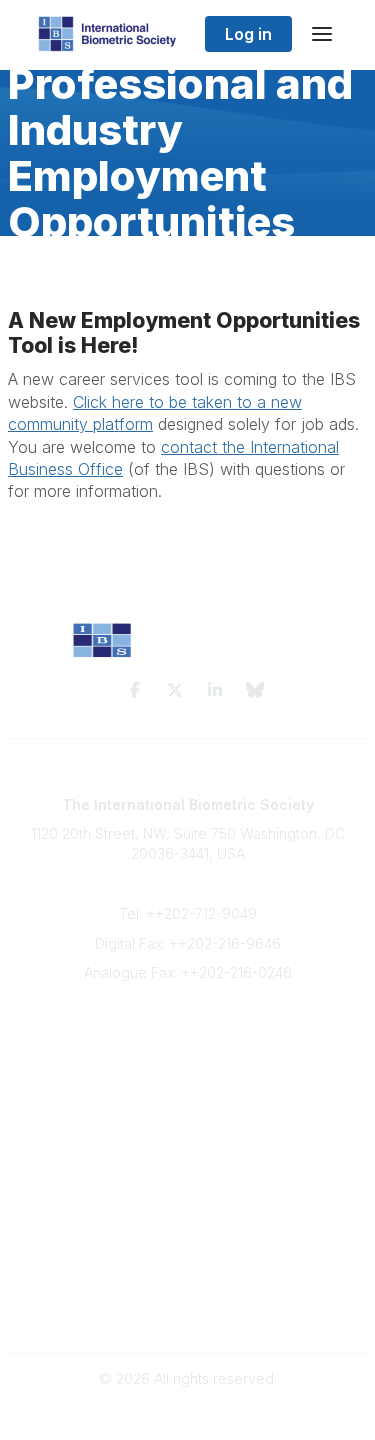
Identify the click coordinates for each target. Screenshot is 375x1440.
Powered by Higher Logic (188, 1413)
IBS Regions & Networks (188, 1211)
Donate (188, 1111)
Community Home (187, 1191)
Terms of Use (188, 1291)
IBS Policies (188, 1131)
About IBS (188, 1052)
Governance (187, 1310)
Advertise (187, 1091)
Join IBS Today (187, 1033)
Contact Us (188, 1072)
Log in (248, 34)
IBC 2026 (188, 1230)
